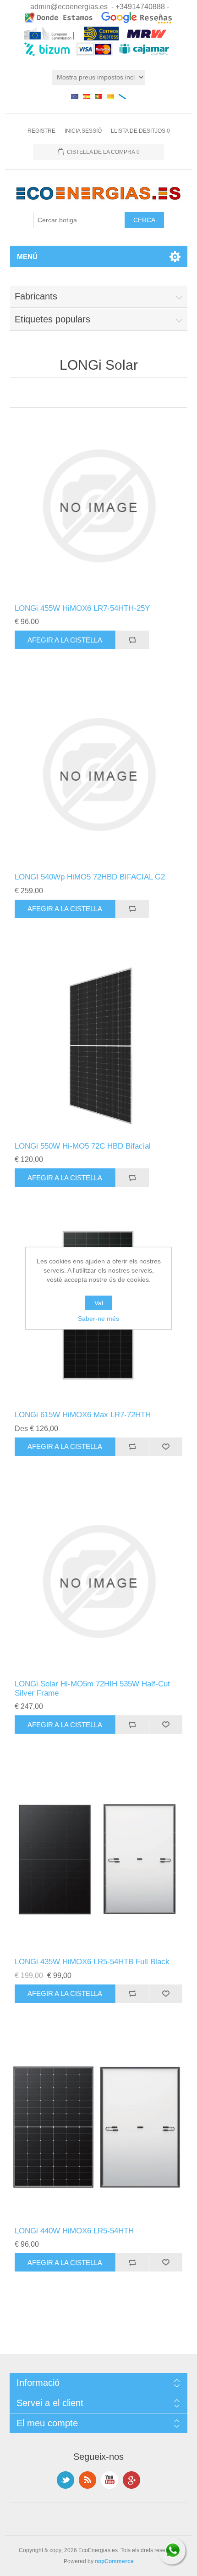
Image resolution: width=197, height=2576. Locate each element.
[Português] (98, 96)
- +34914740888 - (140, 7)
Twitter (66, 2480)
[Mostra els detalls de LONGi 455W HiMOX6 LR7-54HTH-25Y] (99, 506)
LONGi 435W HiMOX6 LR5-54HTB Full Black (92, 1962)
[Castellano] (87, 96)
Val (99, 1303)
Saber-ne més (98, 1319)
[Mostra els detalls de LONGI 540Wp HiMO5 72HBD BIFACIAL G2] (99, 775)
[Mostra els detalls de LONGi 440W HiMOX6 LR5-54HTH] (99, 2128)
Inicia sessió (83, 131)
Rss (88, 2480)
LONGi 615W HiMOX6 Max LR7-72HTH (83, 1415)
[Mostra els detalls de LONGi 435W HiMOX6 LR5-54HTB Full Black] (99, 1859)
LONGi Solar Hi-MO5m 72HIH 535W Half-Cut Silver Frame (92, 1688)
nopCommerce (114, 2561)
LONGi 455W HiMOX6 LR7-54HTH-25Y (82, 608)
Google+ (131, 2480)
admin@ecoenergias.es (69, 7)
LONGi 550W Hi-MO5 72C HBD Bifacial (83, 1146)
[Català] (110, 96)
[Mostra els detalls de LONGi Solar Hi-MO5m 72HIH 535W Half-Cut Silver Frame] (99, 1581)
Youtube (109, 2480)
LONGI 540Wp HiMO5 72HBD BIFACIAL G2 (90, 877)
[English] (75, 96)
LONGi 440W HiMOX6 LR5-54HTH (74, 2231)
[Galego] (122, 96)
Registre (41, 131)
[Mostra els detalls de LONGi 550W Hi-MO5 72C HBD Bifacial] (99, 1044)
